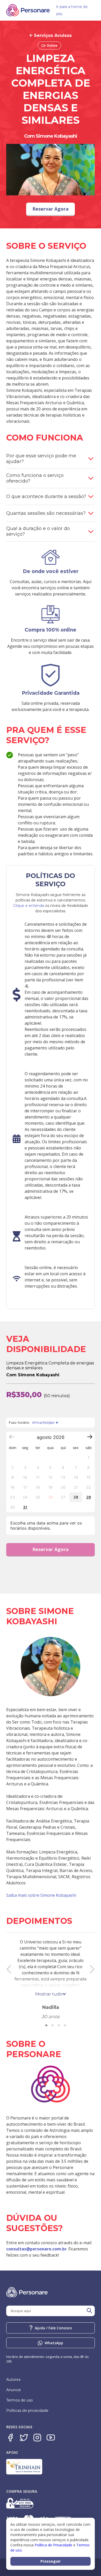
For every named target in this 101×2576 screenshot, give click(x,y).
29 (89, 1497)
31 (25, 1507)
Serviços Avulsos (53, 35)
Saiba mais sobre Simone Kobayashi (41, 1895)
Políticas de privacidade (27, 2411)
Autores (13, 2380)
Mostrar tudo (49, 1994)
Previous (9, 1969)
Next (92, 1969)
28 (76, 1497)
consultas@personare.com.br (36, 2249)
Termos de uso (20, 2400)
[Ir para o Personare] (51, 2085)
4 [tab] (65, 2025)
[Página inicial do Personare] (28, 10)
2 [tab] (53, 2025)
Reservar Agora (51, 1549)
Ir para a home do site (72, 10)
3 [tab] (59, 2025)
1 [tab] (46, 2025)
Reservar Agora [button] (51, 209)
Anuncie (14, 2390)
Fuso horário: (32, 1423)
